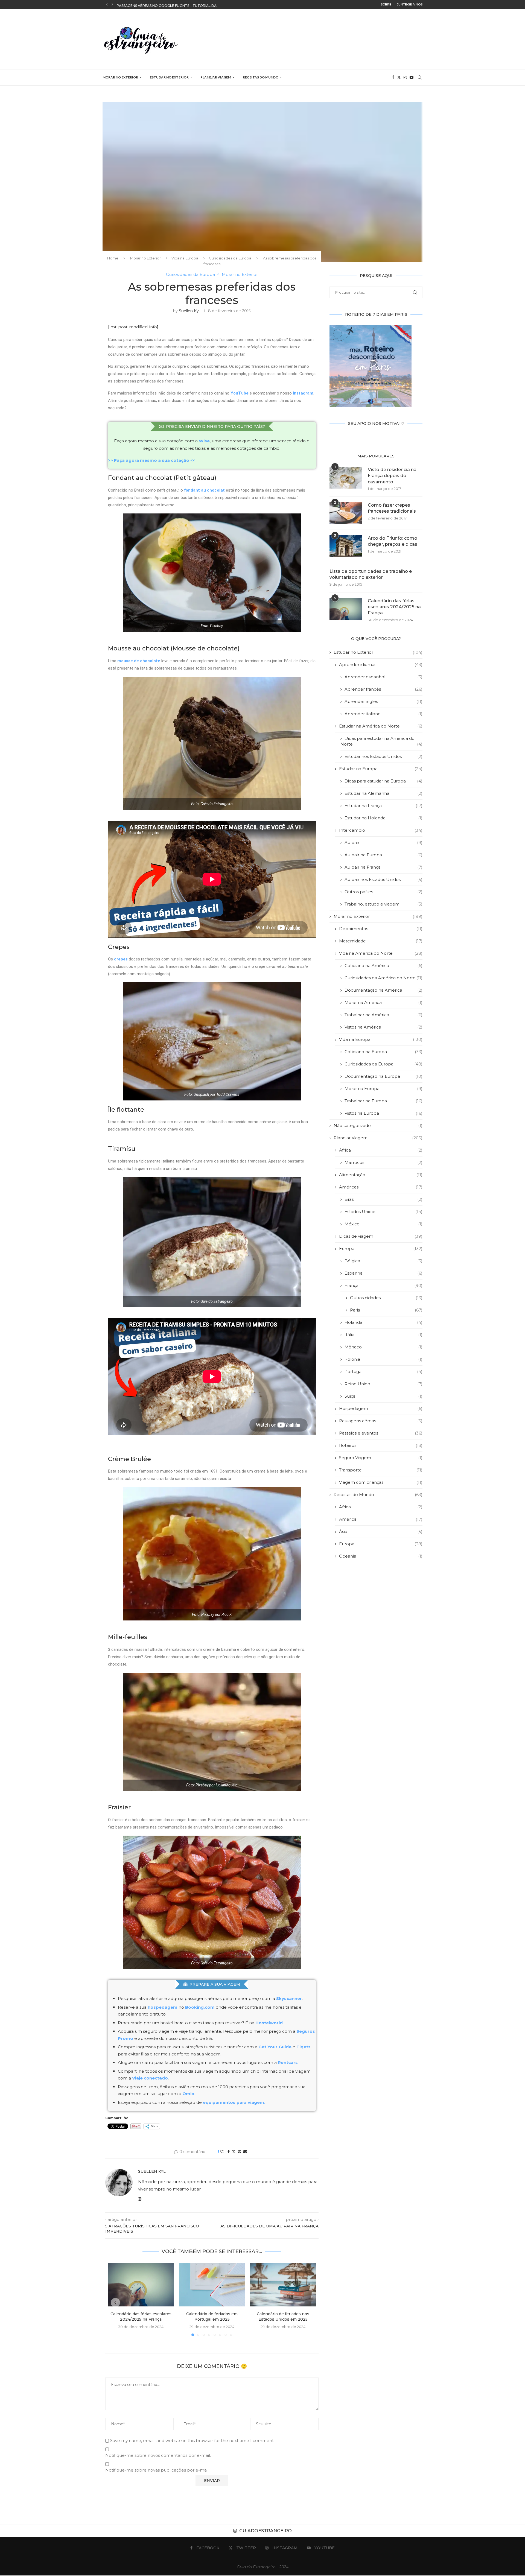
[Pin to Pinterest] (240, 2152)
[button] (107, 4)
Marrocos (383, 1162)
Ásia (381, 1531)
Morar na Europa (383, 1089)
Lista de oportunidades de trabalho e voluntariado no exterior (371, 574)
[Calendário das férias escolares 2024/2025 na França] (141, 2285)
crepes (121, 959)
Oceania (381, 1556)
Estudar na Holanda (383, 818)
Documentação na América (383, 990)
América (381, 1519)
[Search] (420, 77)
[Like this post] (222, 2152)
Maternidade (381, 941)
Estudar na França (383, 806)
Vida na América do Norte (381, 953)
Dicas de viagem (381, 1236)
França (383, 1285)
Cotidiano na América (383, 966)
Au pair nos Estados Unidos (383, 879)
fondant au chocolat (204, 490)
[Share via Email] (245, 2152)
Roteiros (381, 1445)
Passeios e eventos (381, 1433)
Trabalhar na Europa (383, 1101)
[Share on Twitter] (234, 2152)
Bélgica (383, 1261)
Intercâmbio (381, 830)
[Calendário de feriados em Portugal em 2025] (212, 2285)
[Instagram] (405, 77)
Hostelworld (269, 2023)
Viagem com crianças (381, 1482)
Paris (386, 1310)
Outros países (383, 892)
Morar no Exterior (120, 77)
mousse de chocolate (139, 661)
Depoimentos (381, 929)
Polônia (383, 1359)
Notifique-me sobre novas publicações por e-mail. (157, 2470)
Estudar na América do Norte (381, 726)
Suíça (383, 1396)
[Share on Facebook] (229, 2152)
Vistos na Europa (383, 1113)
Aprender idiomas (381, 665)
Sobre (386, 4)
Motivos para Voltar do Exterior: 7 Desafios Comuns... (171, 5)
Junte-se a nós (410, 4)
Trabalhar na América (383, 1015)
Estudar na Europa (381, 769)
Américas (381, 1187)
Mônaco (383, 1347)
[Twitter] (399, 77)
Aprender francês (383, 689)
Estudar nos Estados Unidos (383, 756)
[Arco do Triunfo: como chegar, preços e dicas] (346, 546)
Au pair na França (383, 867)
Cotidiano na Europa (383, 1052)
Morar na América (383, 1002)
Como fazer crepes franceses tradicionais (392, 508)
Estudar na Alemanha (383, 793)
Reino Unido (383, 1384)
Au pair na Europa (383, 855)
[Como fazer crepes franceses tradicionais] (346, 513)
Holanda (383, 1322)
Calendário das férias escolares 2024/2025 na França (394, 607)
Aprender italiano (383, 714)
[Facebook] (393, 77)
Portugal (383, 1372)
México (383, 1224)
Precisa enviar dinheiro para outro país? (215, 427)
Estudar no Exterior (169, 77)
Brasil (383, 1199)
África (381, 1150)
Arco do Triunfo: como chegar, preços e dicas (393, 541)
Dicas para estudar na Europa (383, 781)
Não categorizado (378, 1125)
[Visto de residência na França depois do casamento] (346, 478)
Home (113, 258)
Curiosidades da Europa (230, 258)
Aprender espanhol (383, 677)
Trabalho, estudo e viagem (383, 904)
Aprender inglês (383, 701)
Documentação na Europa (383, 1076)
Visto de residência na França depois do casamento (392, 476)
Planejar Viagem (216, 77)
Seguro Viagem (381, 1458)
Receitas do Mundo (261, 77)
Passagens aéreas (381, 1421)
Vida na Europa (185, 258)
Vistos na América (383, 1027)
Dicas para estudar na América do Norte (381, 741)
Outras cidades (386, 1298)
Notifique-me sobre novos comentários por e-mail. (158, 2455)
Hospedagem (381, 1408)
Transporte (381, 1470)
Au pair (383, 842)
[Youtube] (412, 77)
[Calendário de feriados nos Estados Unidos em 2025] (283, 2285)
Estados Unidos (383, 1212)
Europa (381, 1248)
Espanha (383, 1273)
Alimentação (381, 1175)
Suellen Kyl (189, 311)
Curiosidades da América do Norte (383, 978)
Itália (383, 1335)
